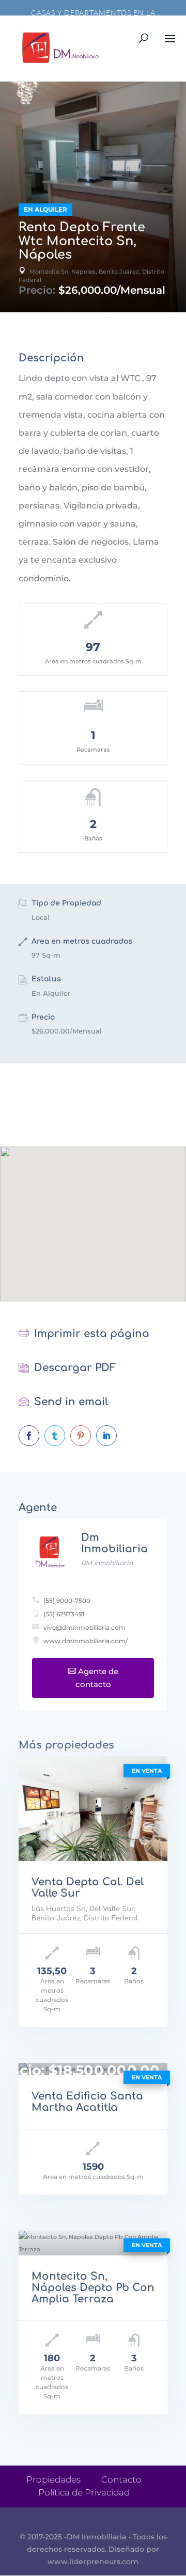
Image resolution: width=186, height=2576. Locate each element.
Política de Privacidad (84, 2492)
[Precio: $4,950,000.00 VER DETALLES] (93, 1809)
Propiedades (53, 2479)
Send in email (71, 1402)
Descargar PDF (75, 1368)
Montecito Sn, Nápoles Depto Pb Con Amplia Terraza (93, 2288)
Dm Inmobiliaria (114, 1543)
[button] (93, 1208)
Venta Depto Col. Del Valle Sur (88, 1888)
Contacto (121, 2479)
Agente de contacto (93, 1678)
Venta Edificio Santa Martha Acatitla (87, 2102)
